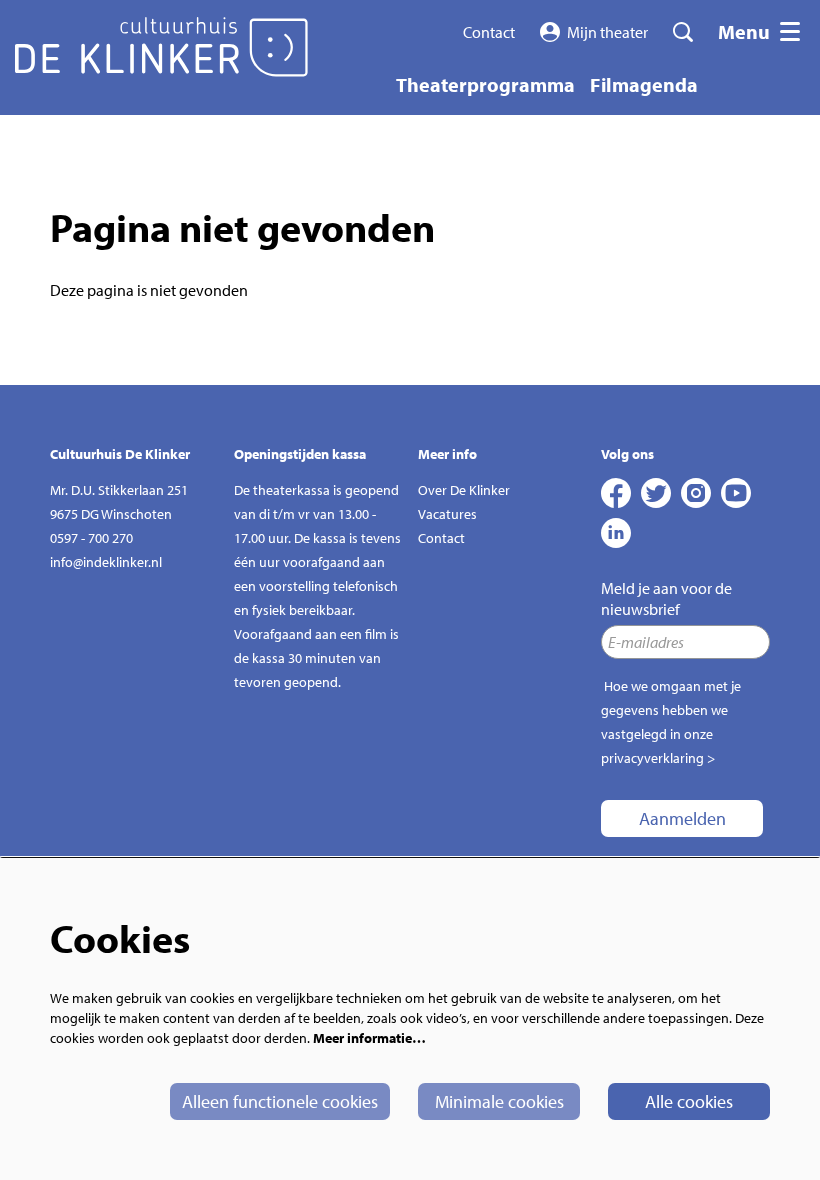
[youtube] (736, 493)
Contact (489, 32)
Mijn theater (607, 32)
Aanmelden (682, 818)
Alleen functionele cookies (280, 1101)
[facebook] (616, 493)
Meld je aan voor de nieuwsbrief (666, 598)
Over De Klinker (464, 490)
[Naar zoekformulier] (683, 32)
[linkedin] (616, 533)
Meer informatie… (369, 1038)
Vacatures (447, 514)
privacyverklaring (652, 758)
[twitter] (656, 493)
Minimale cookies (499, 1101)
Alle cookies (689, 1101)
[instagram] (696, 493)
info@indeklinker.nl (106, 562)
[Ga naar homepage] (161, 47)
